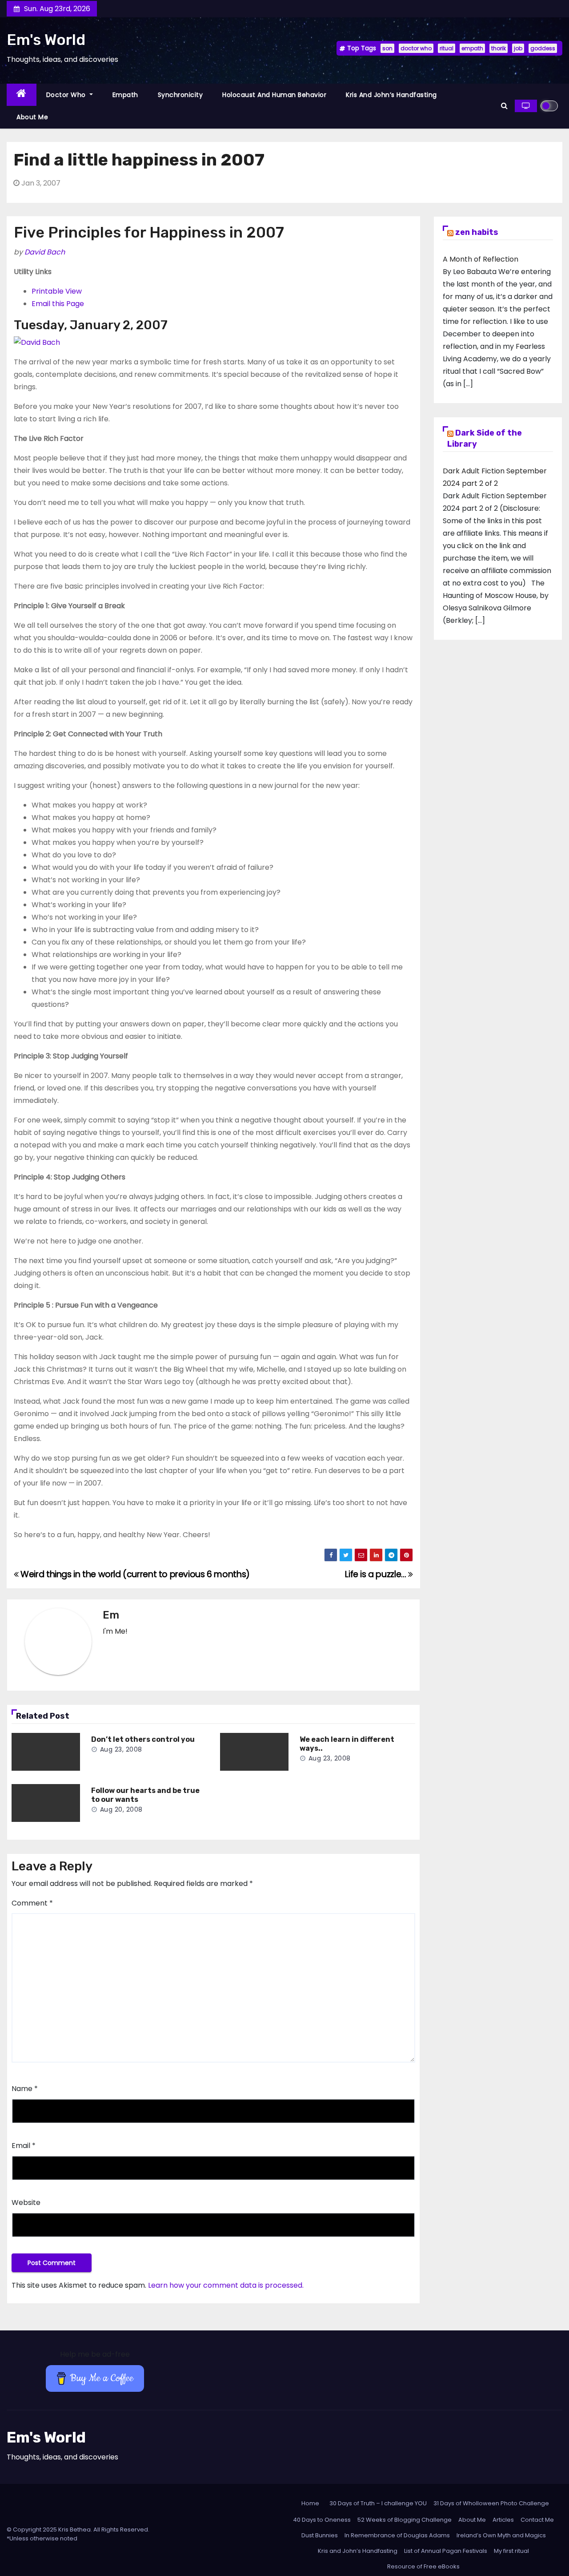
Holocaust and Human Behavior (274, 95)
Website (26, 2203)
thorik (499, 48)
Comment (32, 1903)
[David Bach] (37, 342)
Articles (503, 2520)
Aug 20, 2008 (121, 1809)
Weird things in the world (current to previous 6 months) (134, 1574)
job (518, 48)
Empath (125, 95)
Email (24, 2146)
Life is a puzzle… (377, 1574)
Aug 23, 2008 (121, 1749)
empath (472, 48)
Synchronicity (180, 95)
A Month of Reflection (481, 259)
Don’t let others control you (143, 1739)
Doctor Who (67, 95)
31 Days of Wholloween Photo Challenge (491, 2503)
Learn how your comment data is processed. (226, 2285)
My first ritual (511, 2551)
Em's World (46, 40)
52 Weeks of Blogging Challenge (405, 2520)
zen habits (477, 232)
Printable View (57, 291)
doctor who (416, 48)
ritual (447, 48)
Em (111, 1615)
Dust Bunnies (320, 2535)
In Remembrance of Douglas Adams (397, 2535)
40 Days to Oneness (322, 2520)
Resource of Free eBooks (423, 2566)
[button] (504, 106)
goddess (543, 48)
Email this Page (58, 304)
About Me (32, 117)
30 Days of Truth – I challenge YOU (378, 2503)
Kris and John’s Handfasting (391, 95)
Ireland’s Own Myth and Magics (501, 2535)
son (387, 48)
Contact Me (537, 2520)
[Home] (22, 95)
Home (310, 2503)
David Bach (45, 252)
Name (25, 2089)
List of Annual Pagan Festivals (446, 2551)
